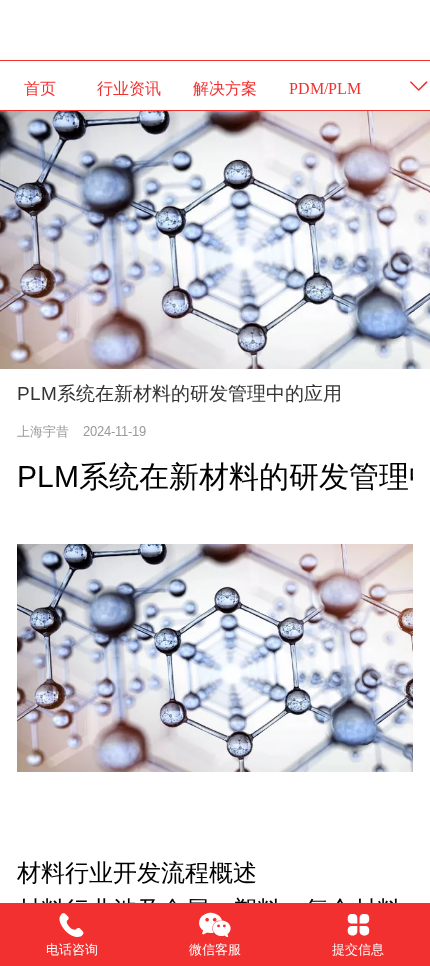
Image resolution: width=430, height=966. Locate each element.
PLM (48, 476)
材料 (229, 476)
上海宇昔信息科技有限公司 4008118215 (215, 29)
